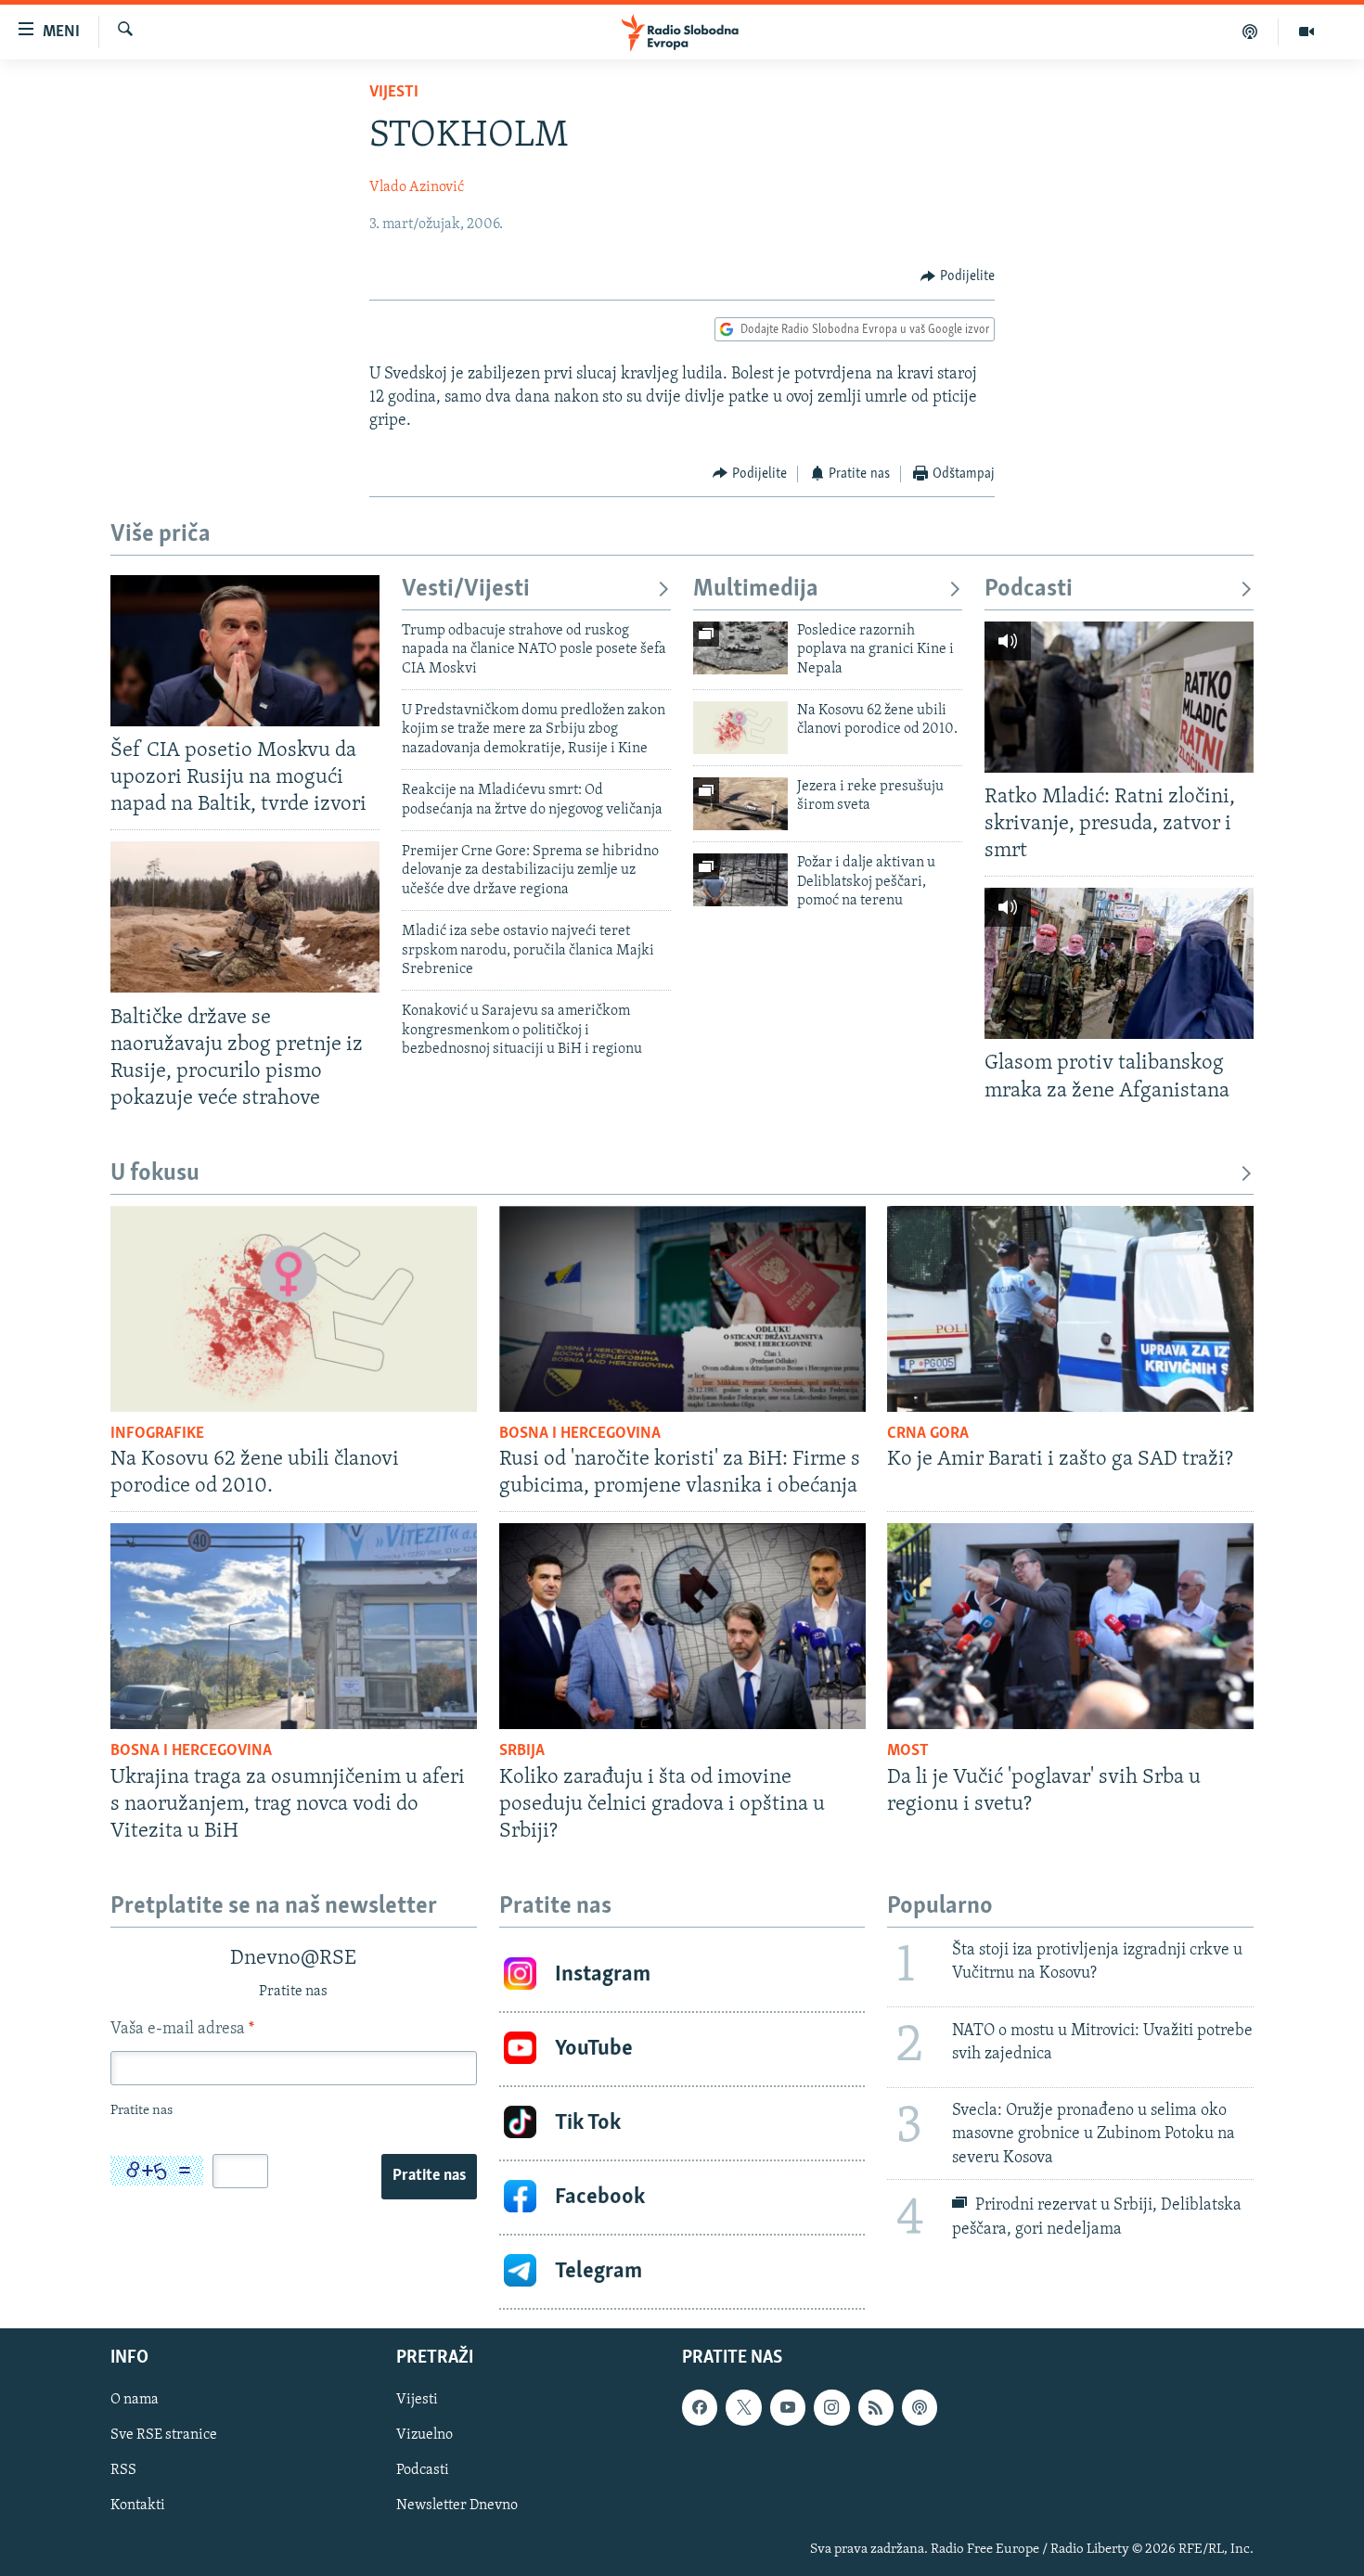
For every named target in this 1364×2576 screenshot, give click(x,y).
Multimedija (756, 590)
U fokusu (155, 1174)
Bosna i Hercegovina (580, 1434)
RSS (123, 2470)
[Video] (1306, 32)
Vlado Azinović (417, 187)
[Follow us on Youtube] (788, 2407)
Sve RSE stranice (164, 2435)
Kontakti (138, 2506)
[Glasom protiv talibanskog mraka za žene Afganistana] (1119, 963)
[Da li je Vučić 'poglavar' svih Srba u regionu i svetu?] (1070, 1626)
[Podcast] (1250, 32)
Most (908, 1751)
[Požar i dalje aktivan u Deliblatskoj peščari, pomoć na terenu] (740, 880)
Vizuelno (425, 2435)
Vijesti (394, 93)
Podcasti (1029, 590)
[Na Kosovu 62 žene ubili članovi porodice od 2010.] (740, 728)
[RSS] (876, 2407)
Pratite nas (429, 2176)
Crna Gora (928, 1434)
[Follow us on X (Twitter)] (743, 2407)
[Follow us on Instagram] (831, 2407)
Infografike (157, 1434)
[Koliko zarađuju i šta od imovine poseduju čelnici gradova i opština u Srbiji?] (682, 1626)
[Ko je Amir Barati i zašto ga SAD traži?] (1070, 1309)
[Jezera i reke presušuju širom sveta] (740, 804)
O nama (135, 2400)
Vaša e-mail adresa (182, 2030)
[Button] (958, 276)
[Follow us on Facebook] (700, 2407)
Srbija (522, 1751)
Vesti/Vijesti (466, 590)
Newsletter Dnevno (457, 2506)
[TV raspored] (920, 2407)
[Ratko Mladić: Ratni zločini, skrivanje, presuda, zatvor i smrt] (1119, 697)
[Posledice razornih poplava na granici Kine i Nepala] (740, 648)
